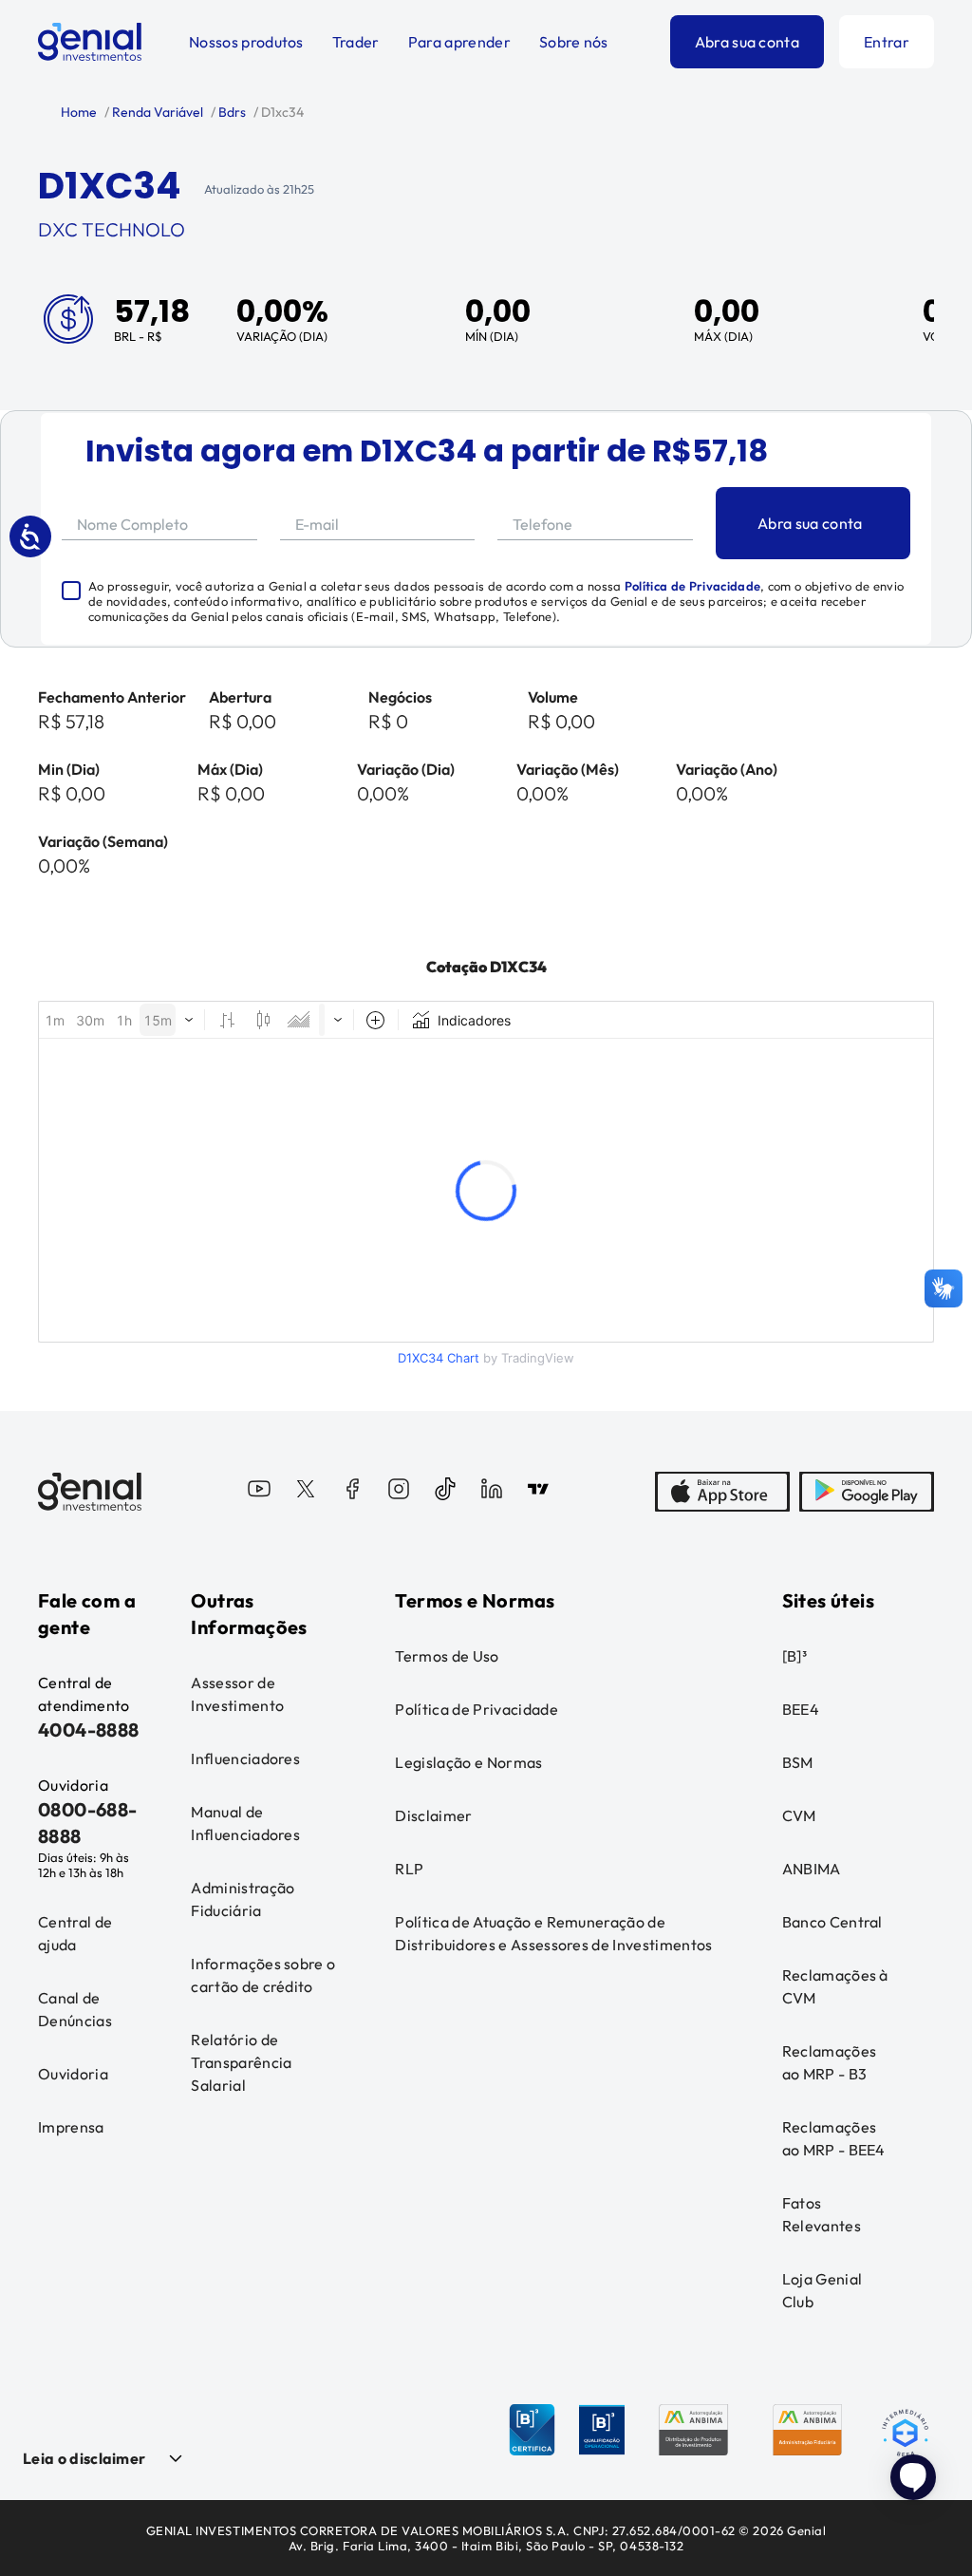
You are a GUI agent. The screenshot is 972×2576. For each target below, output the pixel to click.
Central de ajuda (75, 1933)
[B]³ (794, 1656)
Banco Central (832, 1922)
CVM (799, 1815)
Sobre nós (574, 42)
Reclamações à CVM (835, 1986)
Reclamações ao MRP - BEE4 (834, 2138)
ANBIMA (812, 1869)
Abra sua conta (747, 42)
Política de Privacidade (692, 586)
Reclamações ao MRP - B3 (830, 2062)
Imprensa (71, 2127)
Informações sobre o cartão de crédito (263, 1975)
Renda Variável (156, 112)
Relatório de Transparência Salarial (241, 2062)
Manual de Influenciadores (245, 1823)
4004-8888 (89, 1730)
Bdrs (231, 112)
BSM (798, 1762)
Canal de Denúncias (75, 2009)
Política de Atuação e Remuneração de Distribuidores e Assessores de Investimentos (553, 1933)
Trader (356, 42)
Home (79, 112)
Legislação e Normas (468, 1762)
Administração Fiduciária (243, 1899)
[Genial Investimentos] (90, 42)
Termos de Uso (447, 1656)
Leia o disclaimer (84, 2458)
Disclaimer (433, 1815)
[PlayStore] (867, 1492)
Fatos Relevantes (822, 2214)
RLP (409, 1869)
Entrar (887, 42)
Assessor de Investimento (237, 1694)
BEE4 (801, 1709)
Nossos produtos (246, 42)
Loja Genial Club (822, 2290)
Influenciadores (245, 1758)
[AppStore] (722, 1492)
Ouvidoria (73, 2074)
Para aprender (459, 42)
